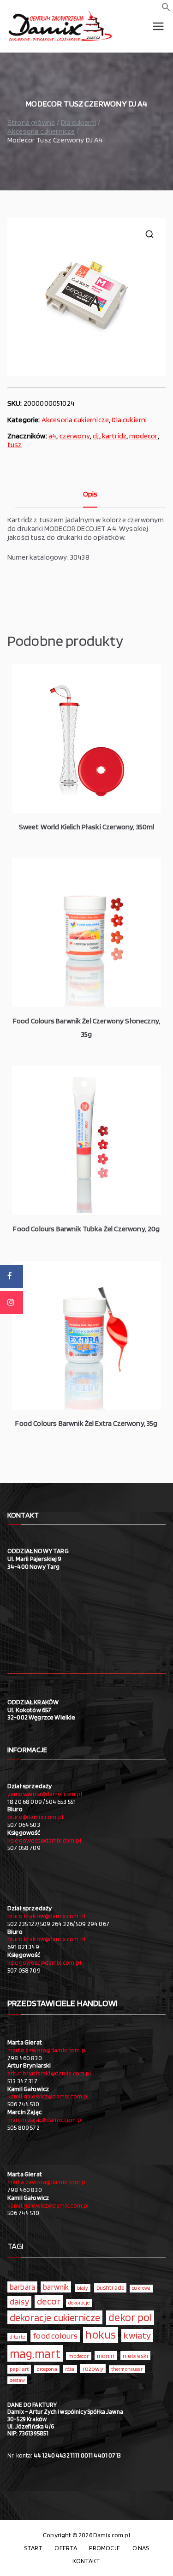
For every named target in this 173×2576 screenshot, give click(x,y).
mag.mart (35, 2353)
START (33, 2548)
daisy (19, 2301)
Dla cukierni (78, 122)
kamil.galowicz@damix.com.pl (48, 2096)
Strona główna (31, 122)
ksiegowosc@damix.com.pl (44, 1840)
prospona (47, 2369)
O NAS (141, 2548)
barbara (22, 2287)
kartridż (114, 436)
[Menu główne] (158, 26)
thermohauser (127, 2369)
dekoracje (79, 2303)
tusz (15, 445)
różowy (93, 2369)
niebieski (135, 2356)
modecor (143, 436)
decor (49, 2301)
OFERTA (66, 2548)
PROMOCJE (104, 2548)
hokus (101, 2334)
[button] (166, 9)
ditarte (17, 2337)
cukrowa (141, 2288)
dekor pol (130, 2317)
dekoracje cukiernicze (55, 2317)
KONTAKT (86, 2561)
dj (96, 436)
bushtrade (110, 2287)
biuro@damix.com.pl (35, 1817)
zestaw (17, 2380)
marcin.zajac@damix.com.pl (45, 2120)
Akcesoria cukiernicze (41, 131)
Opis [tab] (90, 494)
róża (70, 2369)
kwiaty (137, 2335)
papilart (19, 2369)
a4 (52, 436)
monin (106, 2356)
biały (83, 2288)
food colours (55, 2336)
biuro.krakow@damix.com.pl (46, 1916)
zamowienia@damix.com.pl (45, 1794)
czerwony (75, 436)
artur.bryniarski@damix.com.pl (49, 2073)
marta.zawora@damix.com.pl (47, 2050)
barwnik (56, 2287)
